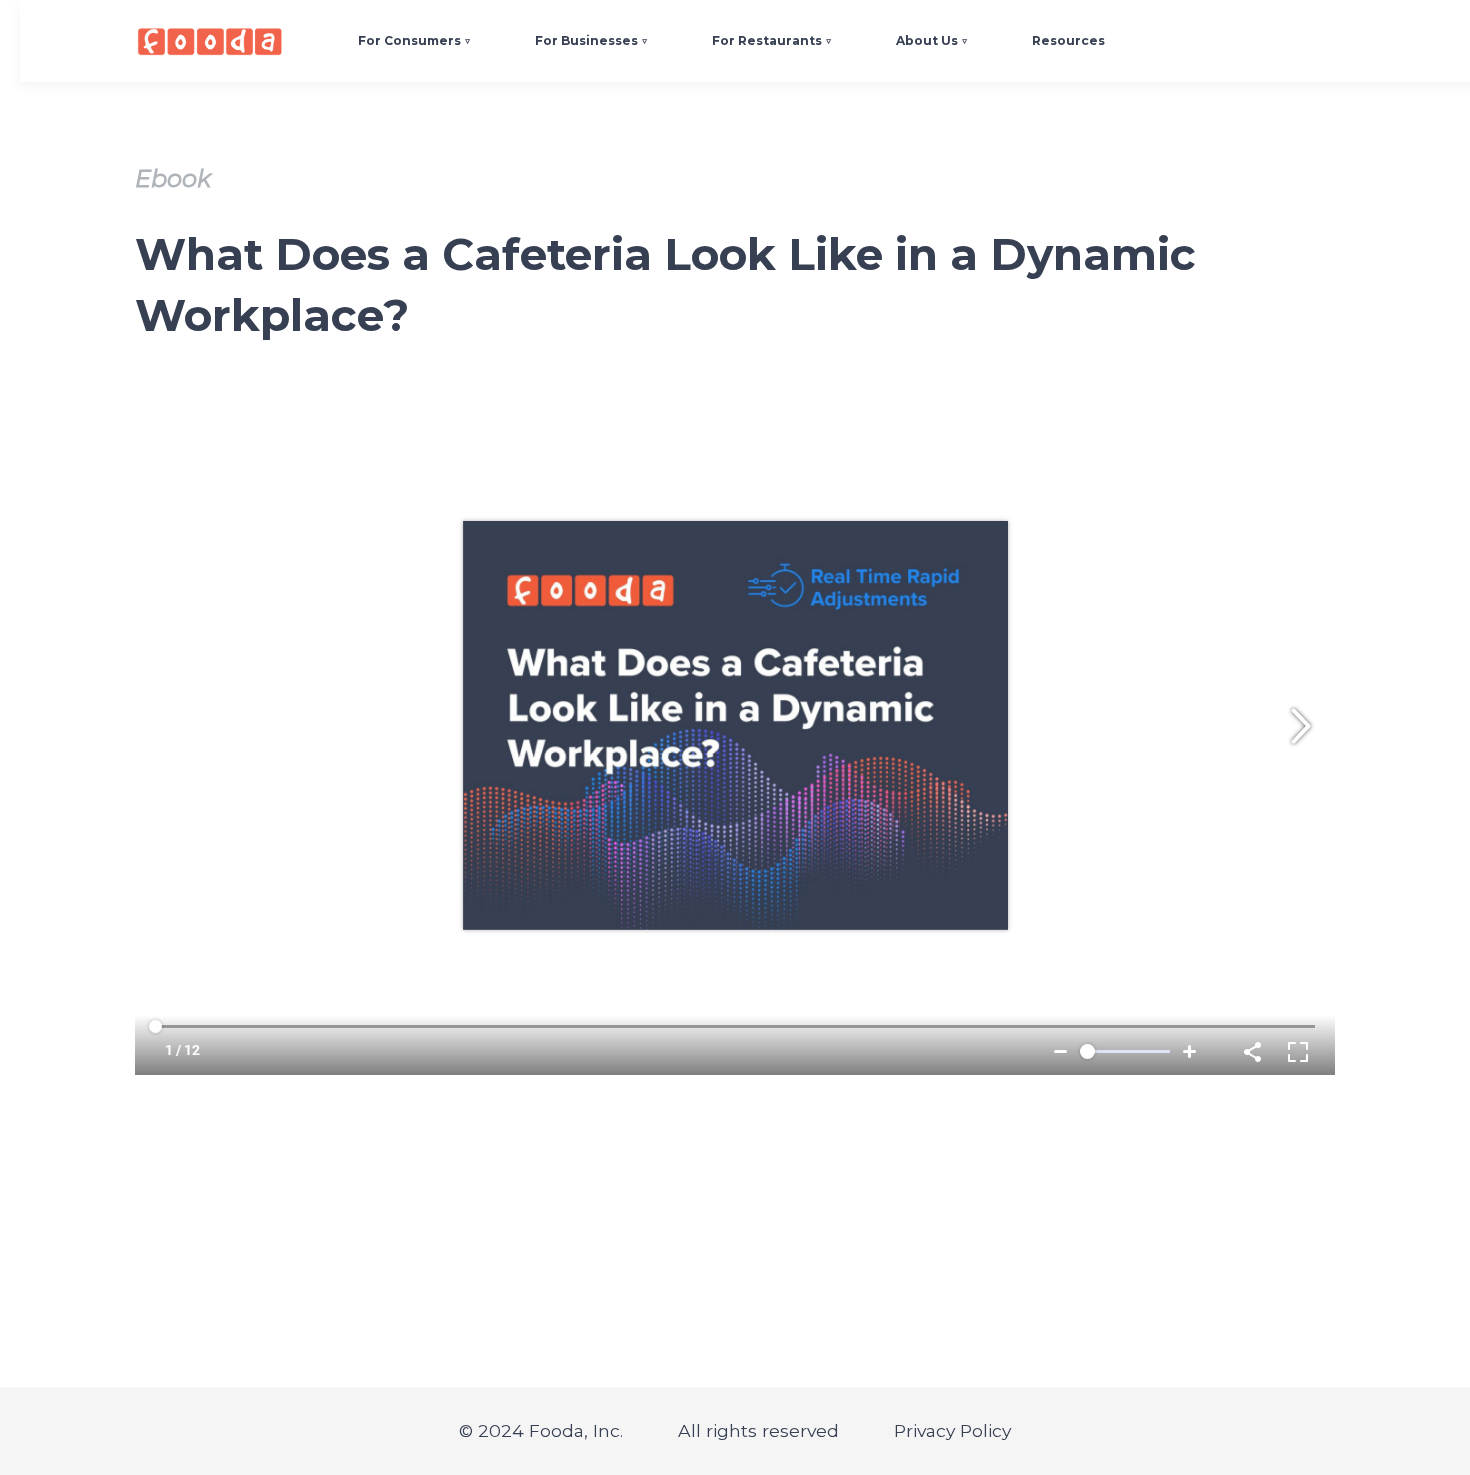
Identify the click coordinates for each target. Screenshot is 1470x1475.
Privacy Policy (952, 1430)
